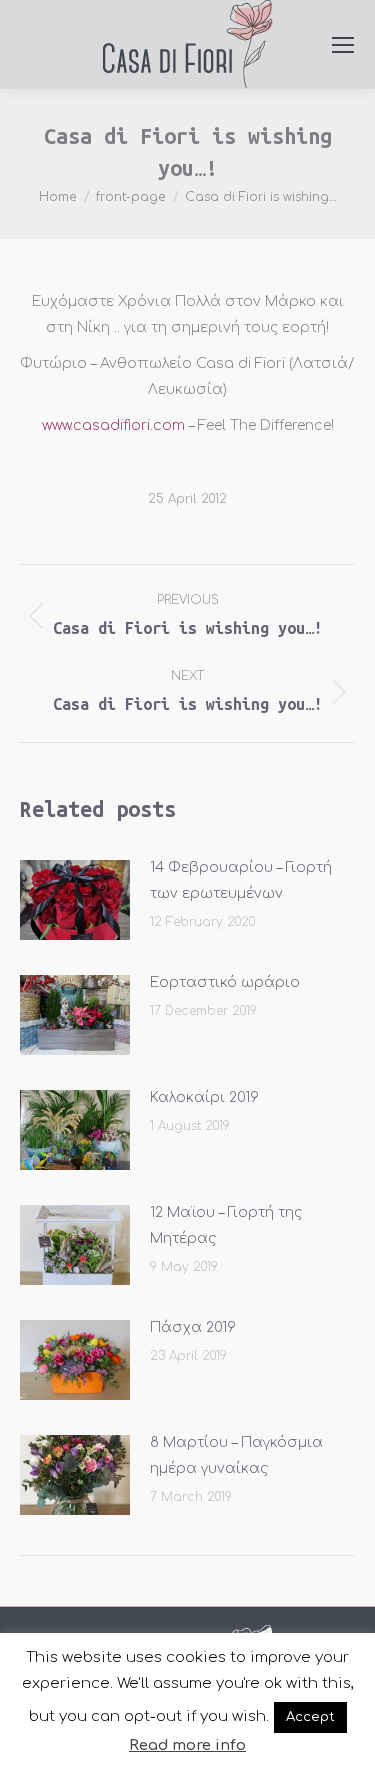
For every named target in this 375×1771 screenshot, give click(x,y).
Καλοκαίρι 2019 (204, 1097)
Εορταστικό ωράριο (225, 982)
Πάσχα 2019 (193, 1327)
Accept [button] (310, 1717)
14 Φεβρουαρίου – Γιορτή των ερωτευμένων (241, 880)
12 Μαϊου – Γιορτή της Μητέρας (226, 1225)
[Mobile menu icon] (343, 45)
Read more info (187, 1745)
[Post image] (75, 900)
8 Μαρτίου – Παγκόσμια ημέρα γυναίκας (236, 1455)
